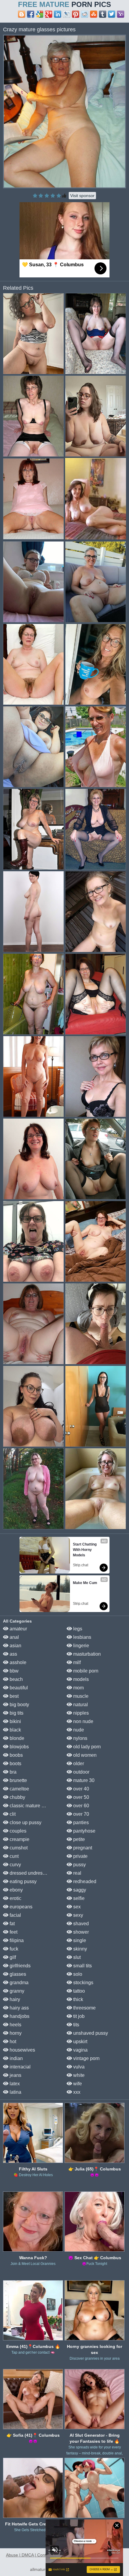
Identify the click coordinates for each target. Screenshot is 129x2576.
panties (80, 1822)
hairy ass (19, 2008)
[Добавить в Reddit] (85, 14)
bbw (13, 1671)
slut (76, 1957)
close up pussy (25, 1822)
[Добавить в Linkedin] (58, 14)
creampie (19, 1839)
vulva (78, 2067)
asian (15, 1646)
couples (17, 1831)
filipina (16, 1940)
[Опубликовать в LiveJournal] (67, 14)
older (78, 1764)
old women (84, 1755)
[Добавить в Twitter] (112, 14)
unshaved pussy (90, 2033)
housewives (22, 2050)
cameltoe (19, 1789)
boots (15, 1764)
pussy (79, 1865)
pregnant (82, 1848)
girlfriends (19, 1966)
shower (80, 1932)
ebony (16, 1890)
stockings (83, 1983)
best (13, 1696)
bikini (15, 1721)
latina (15, 2092)
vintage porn (86, 2058)
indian (16, 2058)
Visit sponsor (82, 196)
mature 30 (83, 1780)
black (15, 1730)
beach (16, 1679)
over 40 (81, 1789)
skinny (79, 1949)
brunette (18, 1780)
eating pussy (22, 1881)
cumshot (18, 1848)
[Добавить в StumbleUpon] (94, 14)
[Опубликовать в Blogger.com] (22, 14)
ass (13, 1654)
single (79, 1940)
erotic (15, 1898)
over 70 (81, 1814)
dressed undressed (29, 1873)
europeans (20, 1907)
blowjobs (19, 1747)
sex (76, 1907)
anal (14, 1637)
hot (12, 2042)
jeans (15, 2075)
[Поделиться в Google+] (49, 14)
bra (12, 1772)
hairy (14, 1999)
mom (78, 1688)
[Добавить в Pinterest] (76, 14)
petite (78, 1839)
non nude (83, 1721)
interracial (19, 2067)
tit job (78, 2016)
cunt (13, 1856)
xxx (76, 2092)
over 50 (81, 1797)
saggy (79, 1890)
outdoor (81, 1772)
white (78, 2075)
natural (80, 1705)
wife (77, 2084)
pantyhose (84, 1831)
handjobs (19, 2016)
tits (76, 2025)
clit (12, 1814)
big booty (19, 1705)
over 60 (81, 1806)
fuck (13, 1949)
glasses (17, 1974)
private (80, 1856)
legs (77, 1629)
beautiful (18, 1688)
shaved (80, 1924)
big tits (16, 1713)
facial (15, 1915)
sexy (78, 1915)
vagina (80, 2050)
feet (13, 1932)
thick (78, 1999)
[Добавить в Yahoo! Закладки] (121, 14)
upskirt (80, 2042)
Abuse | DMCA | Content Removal (38, 2555)
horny (15, 2033)
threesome (84, 2008)
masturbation (86, 1654)
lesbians (82, 1637)
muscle (80, 1696)
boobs (16, 1755)
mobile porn (85, 1671)
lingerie (81, 1646)
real (77, 1873)
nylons (80, 1738)
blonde (16, 1738)
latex (14, 2084)
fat (12, 1924)
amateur (18, 1629)
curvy (15, 1865)
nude (78, 1730)
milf (76, 1662)
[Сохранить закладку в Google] (40, 14)
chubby (17, 1797)
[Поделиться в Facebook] (31, 14)
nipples (80, 1713)
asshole (17, 1662)
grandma (18, 1983)
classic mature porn (30, 1806)
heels (15, 2025)
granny (16, 1991)
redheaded (84, 1881)
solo (77, 1974)
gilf (12, 1957)
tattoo (78, 1991)
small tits (82, 1966)
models (80, 1679)
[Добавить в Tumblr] (103, 14)
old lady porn (86, 1747)
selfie (78, 1898)
